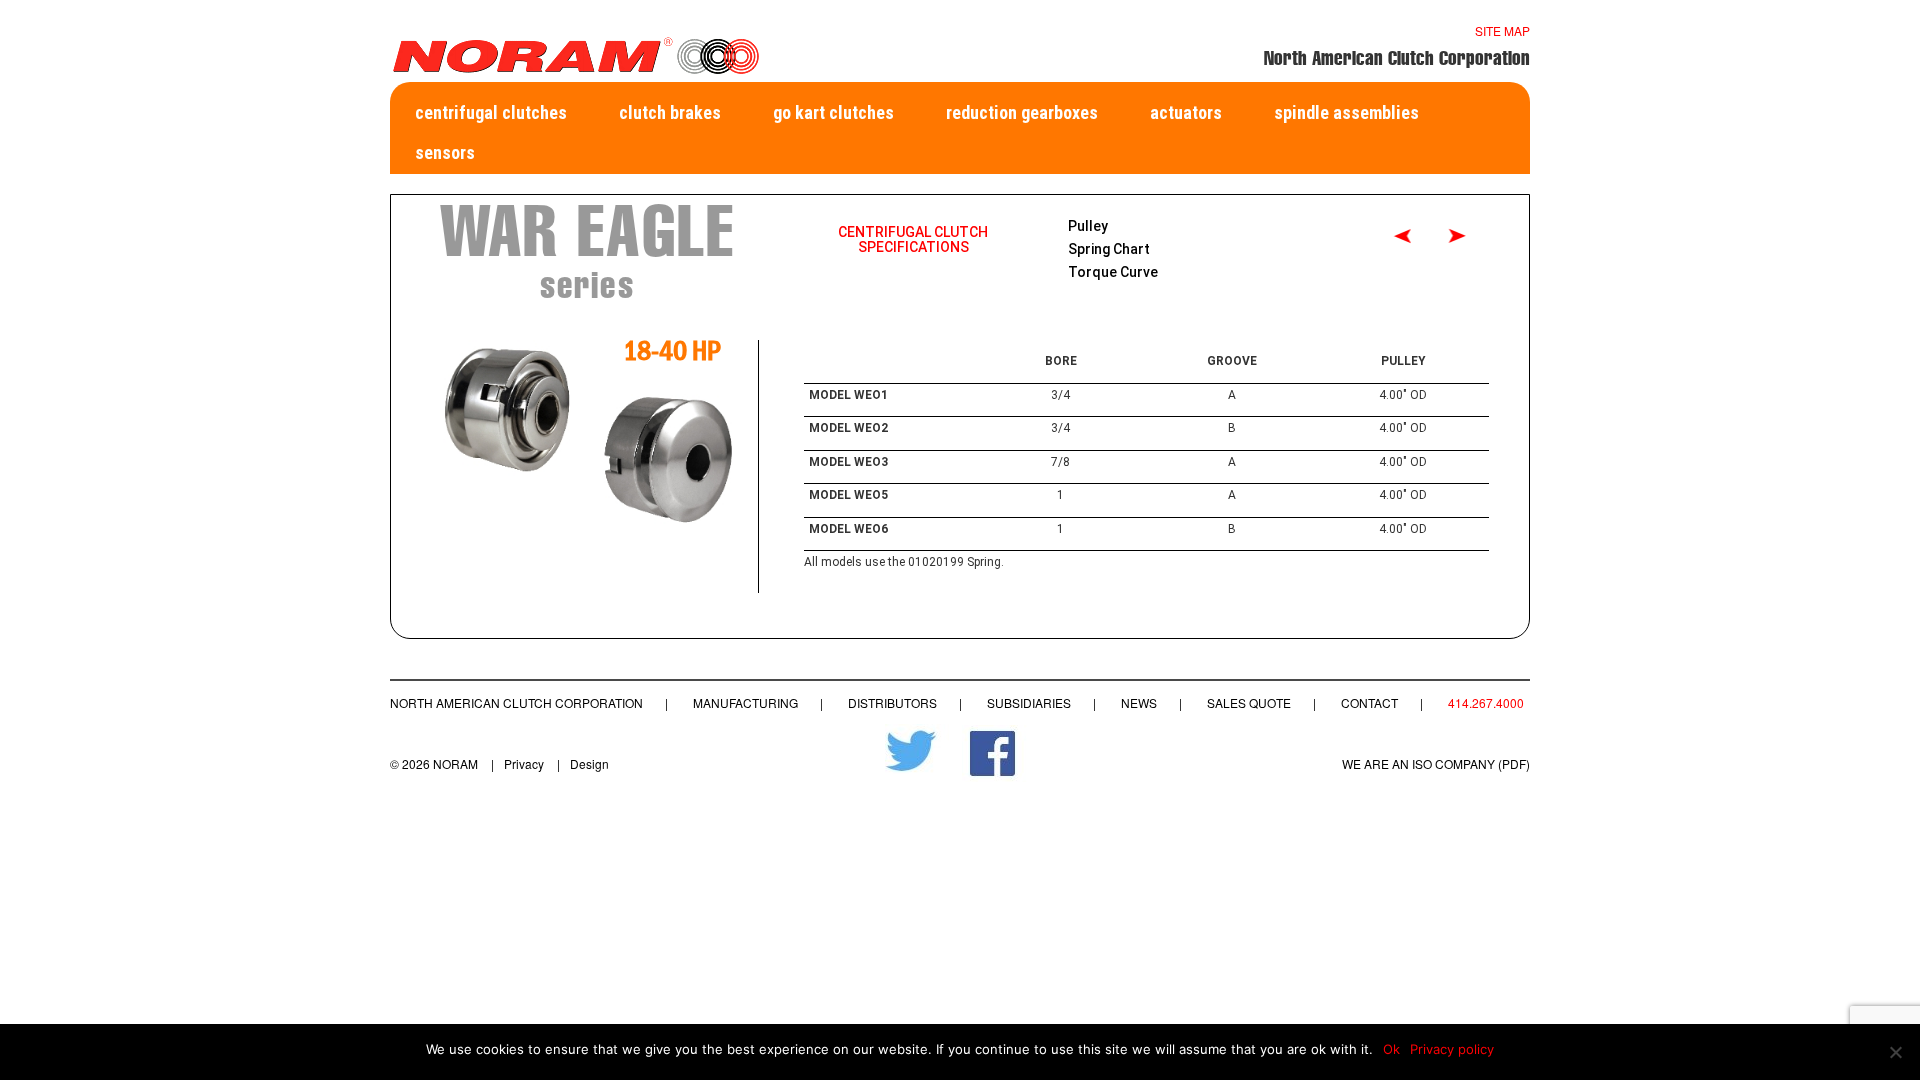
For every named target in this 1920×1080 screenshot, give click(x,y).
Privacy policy (1452, 1049)
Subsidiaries (1029, 702)
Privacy (524, 763)
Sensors (445, 152)
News (1139, 702)
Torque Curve (1113, 272)
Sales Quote (1249, 702)
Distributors (892, 702)
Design (589, 763)
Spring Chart (1109, 249)
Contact (1369, 702)
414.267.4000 (1486, 702)
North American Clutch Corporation (516, 702)
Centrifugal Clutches (491, 112)
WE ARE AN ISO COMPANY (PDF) (1436, 763)
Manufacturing (745, 702)
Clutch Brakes (670, 112)
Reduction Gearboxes (1022, 112)
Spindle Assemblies (1346, 112)
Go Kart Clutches (833, 112)
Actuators (1186, 112)
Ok (1391, 1049)
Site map (1502, 30)
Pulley (1088, 226)
